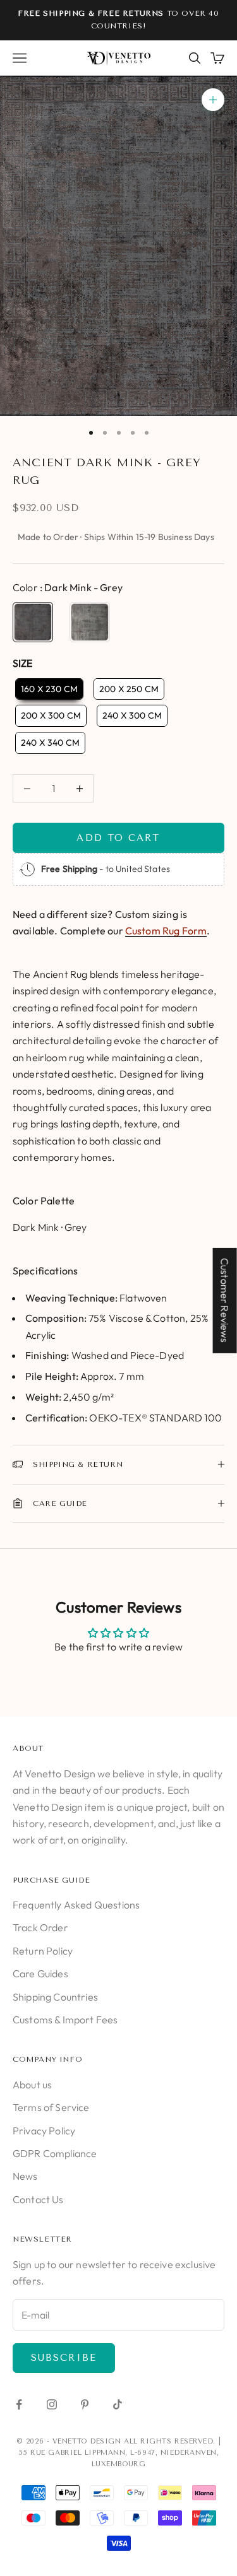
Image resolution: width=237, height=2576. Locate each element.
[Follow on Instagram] (52, 2404)
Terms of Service (51, 2107)
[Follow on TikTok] (118, 2404)
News (25, 2176)
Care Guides (40, 1973)
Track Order (40, 1927)
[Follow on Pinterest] (85, 2404)
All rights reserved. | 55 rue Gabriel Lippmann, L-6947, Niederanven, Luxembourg (120, 2453)
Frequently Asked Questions (76, 1905)
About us (32, 2085)
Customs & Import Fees (65, 2020)
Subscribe (64, 2358)
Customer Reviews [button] (225, 1300)
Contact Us (38, 2199)
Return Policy (43, 1951)
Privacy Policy (44, 2131)
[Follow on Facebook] (19, 2404)
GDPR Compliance (55, 2153)
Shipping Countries (55, 1997)
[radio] (33, 622)
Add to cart (118, 838)
